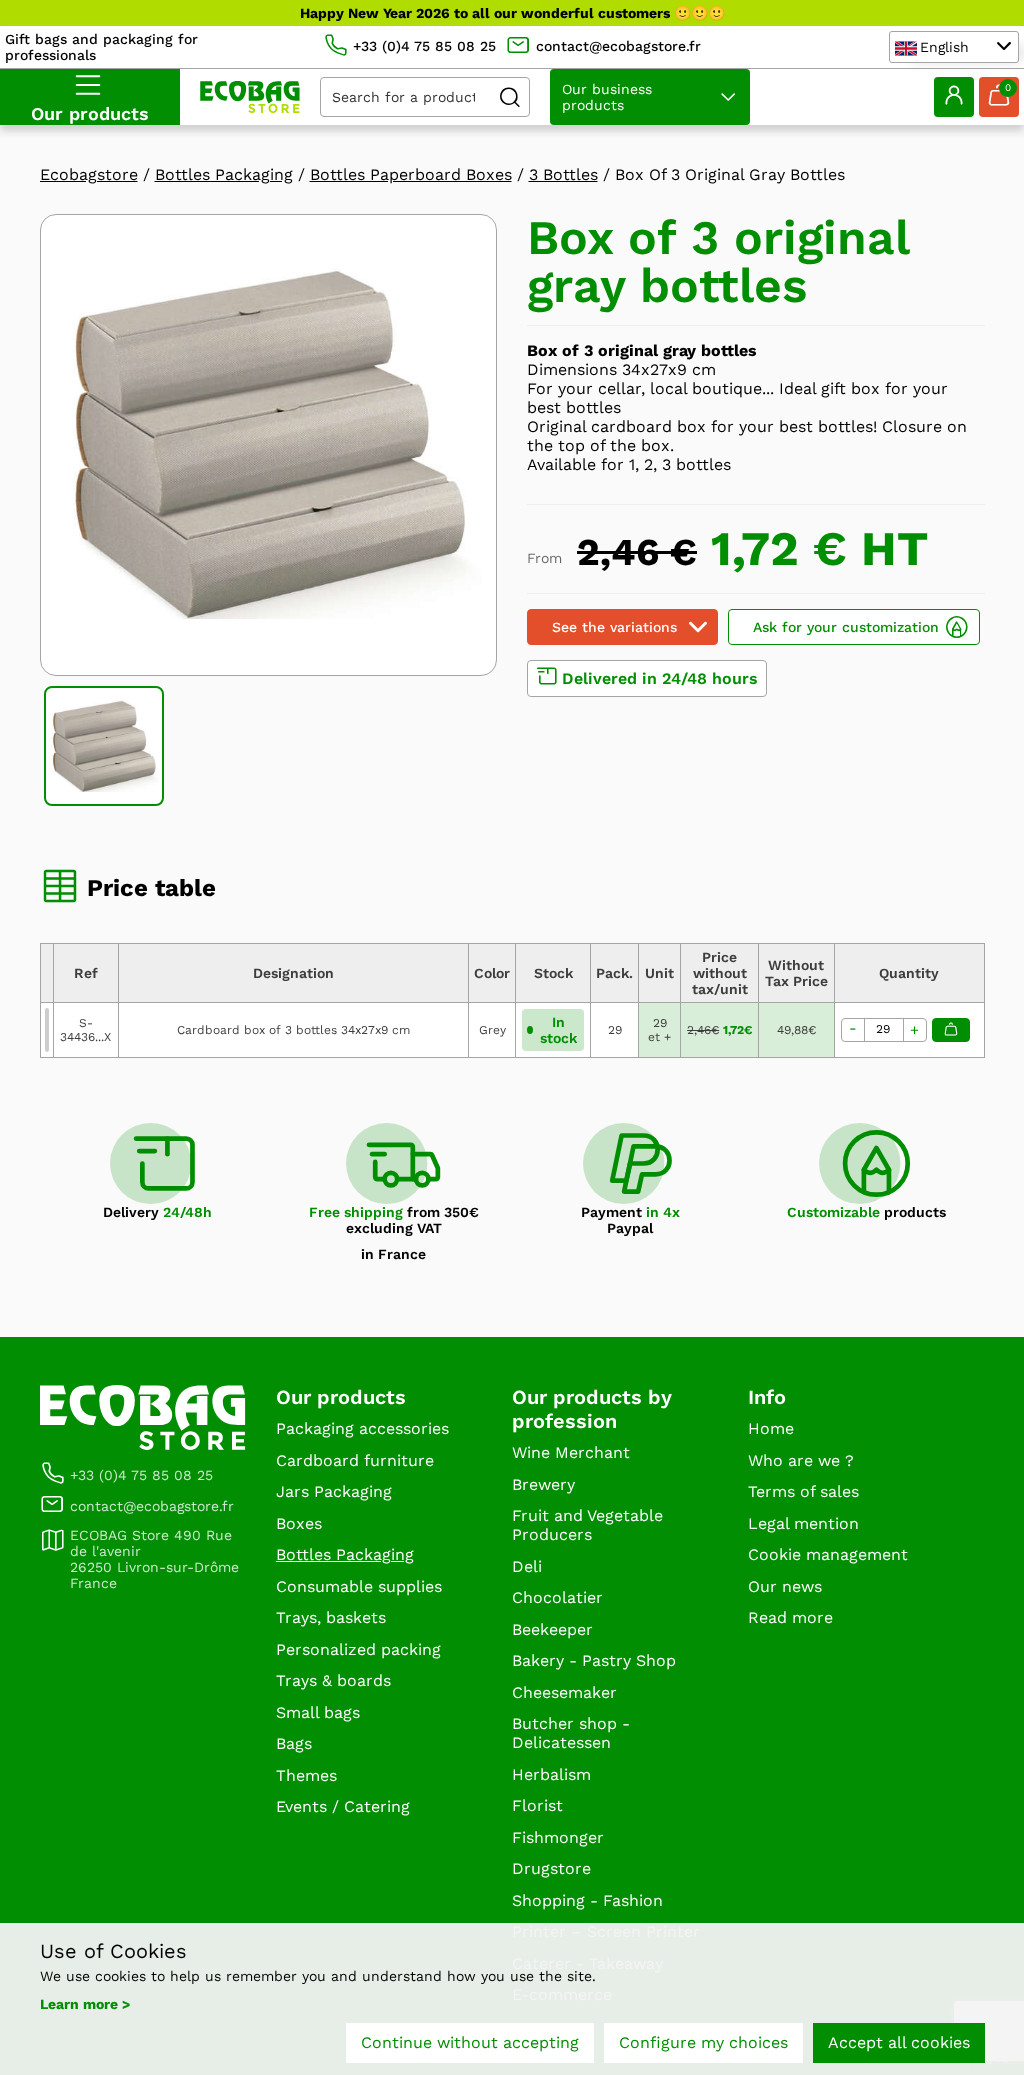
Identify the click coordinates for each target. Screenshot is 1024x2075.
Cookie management (828, 1554)
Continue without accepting (470, 2042)
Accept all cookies (899, 2042)
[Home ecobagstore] (250, 96)
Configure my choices (703, 2042)
